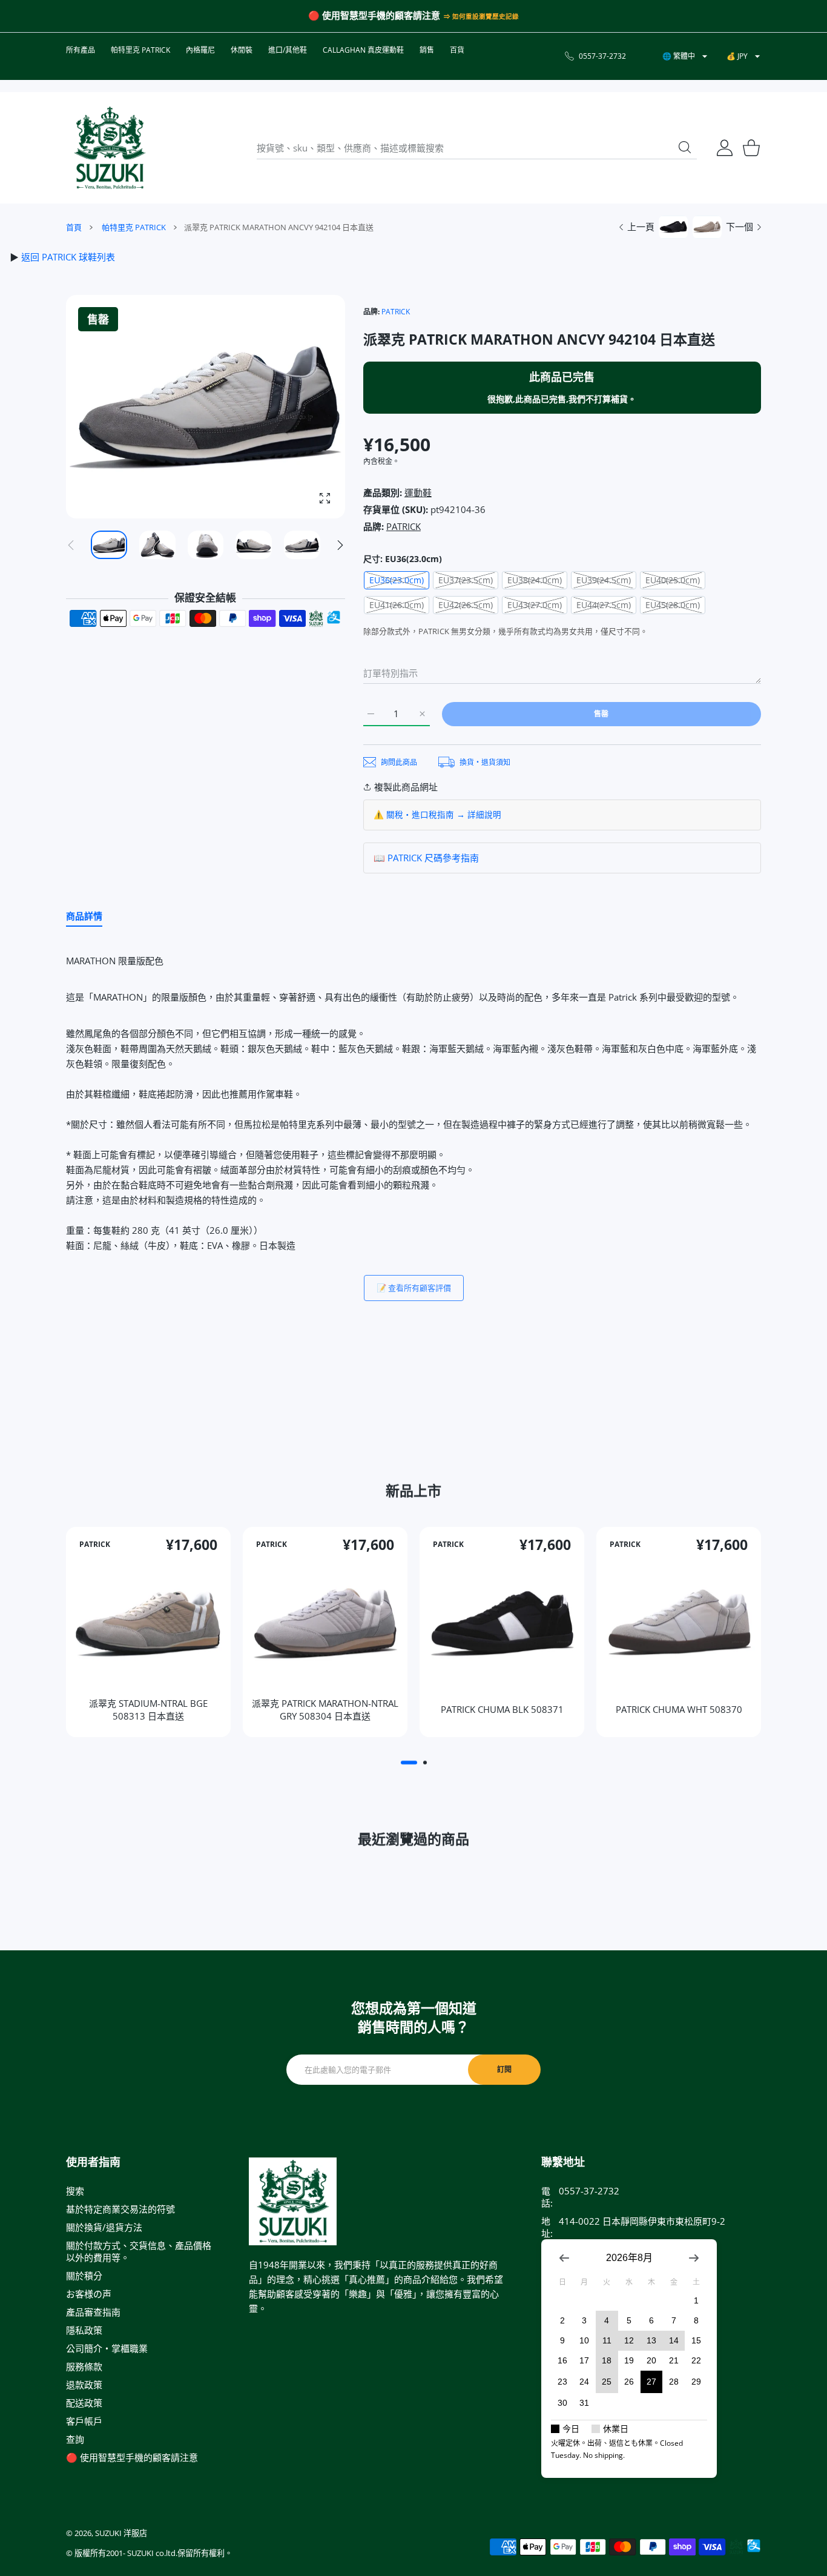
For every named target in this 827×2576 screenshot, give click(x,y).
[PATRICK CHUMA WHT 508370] (679, 1622)
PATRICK (396, 312)
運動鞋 (418, 492)
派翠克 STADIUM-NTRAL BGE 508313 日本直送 (148, 1709)
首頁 (74, 227)
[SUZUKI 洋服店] (110, 148)
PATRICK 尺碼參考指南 (433, 858)
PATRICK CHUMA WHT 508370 (679, 1709)
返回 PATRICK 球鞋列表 (68, 257)
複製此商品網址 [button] (406, 787)
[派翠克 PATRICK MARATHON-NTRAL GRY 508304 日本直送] (325, 1622)
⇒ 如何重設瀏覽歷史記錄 (481, 16)
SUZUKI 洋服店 (121, 2533)
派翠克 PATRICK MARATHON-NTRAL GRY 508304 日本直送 (325, 1709)
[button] (340, 545)
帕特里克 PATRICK (134, 227)
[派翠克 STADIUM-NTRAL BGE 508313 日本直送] (148, 1622)
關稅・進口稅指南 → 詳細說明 (444, 815)
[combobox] (477, 148)
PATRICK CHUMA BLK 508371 (502, 1709)
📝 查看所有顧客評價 (414, 1288)
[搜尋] (685, 147)
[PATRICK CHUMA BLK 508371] (502, 1622)
